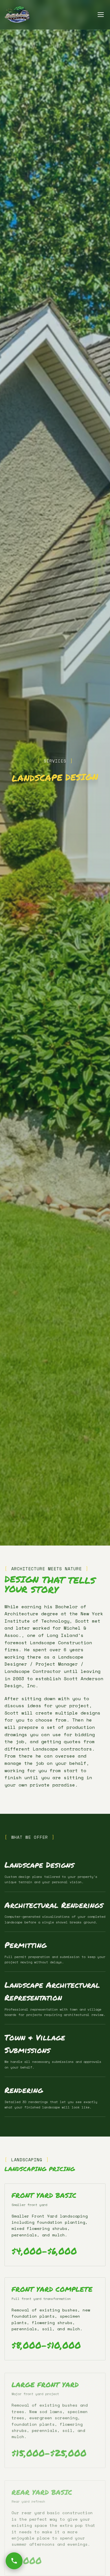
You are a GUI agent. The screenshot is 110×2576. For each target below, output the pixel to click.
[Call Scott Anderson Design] (14, 2561)
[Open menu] (101, 15)
